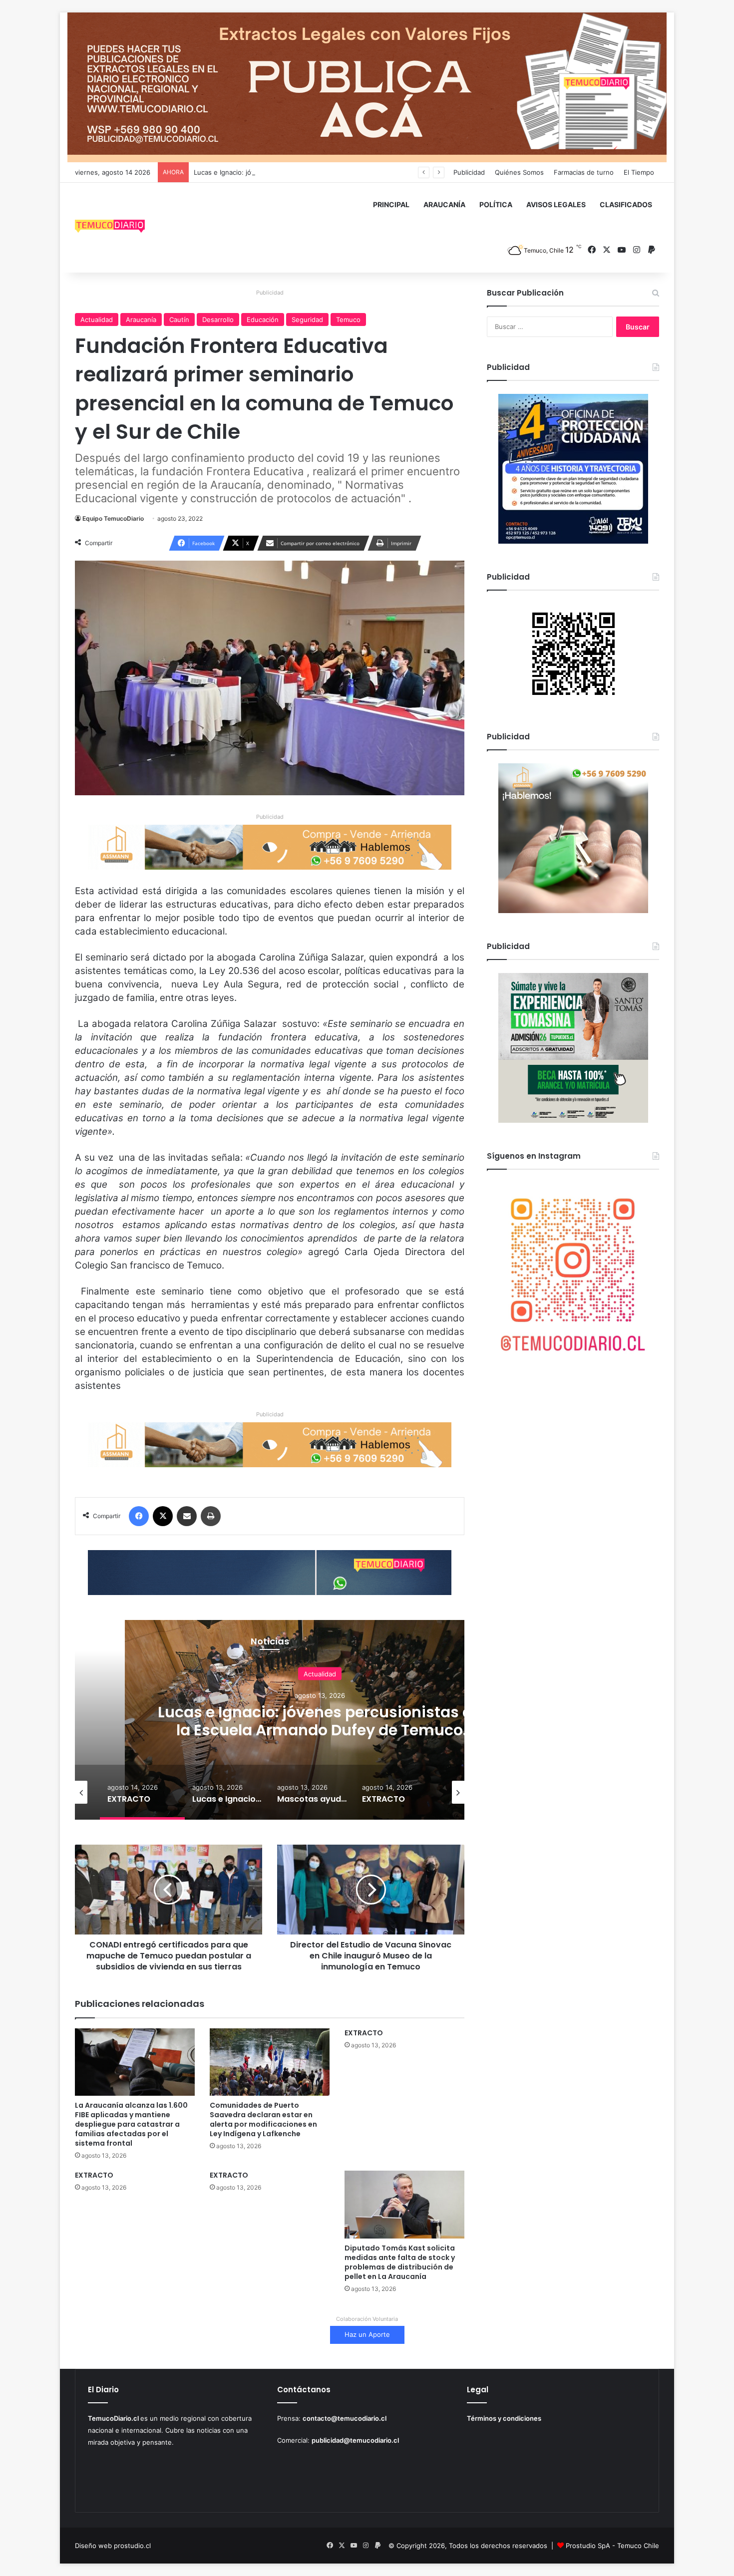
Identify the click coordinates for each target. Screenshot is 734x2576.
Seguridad (307, 320)
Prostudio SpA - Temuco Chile (612, 2546)
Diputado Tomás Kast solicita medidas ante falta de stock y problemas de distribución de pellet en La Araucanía (400, 2262)
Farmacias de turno (584, 172)
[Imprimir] (211, 1516)
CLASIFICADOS (626, 204)
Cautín (179, 320)
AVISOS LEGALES (556, 204)
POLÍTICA (496, 204)
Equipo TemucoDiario (113, 518)
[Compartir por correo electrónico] (187, 1516)
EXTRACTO (364, 2033)
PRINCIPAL (391, 204)
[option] (320, 1720)
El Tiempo (639, 172)
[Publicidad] (367, 87)
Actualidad (97, 320)
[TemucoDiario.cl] (110, 228)
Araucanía (141, 320)
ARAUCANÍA (444, 204)
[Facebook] (139, 1516)
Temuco (348, 320)
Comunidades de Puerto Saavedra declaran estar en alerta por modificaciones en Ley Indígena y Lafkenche (263, 2119)
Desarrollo (218, 320)
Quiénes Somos (519, 172)
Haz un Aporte (367, 2334)
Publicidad (469, 172)
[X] (163, 1516)
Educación (263, 320)
